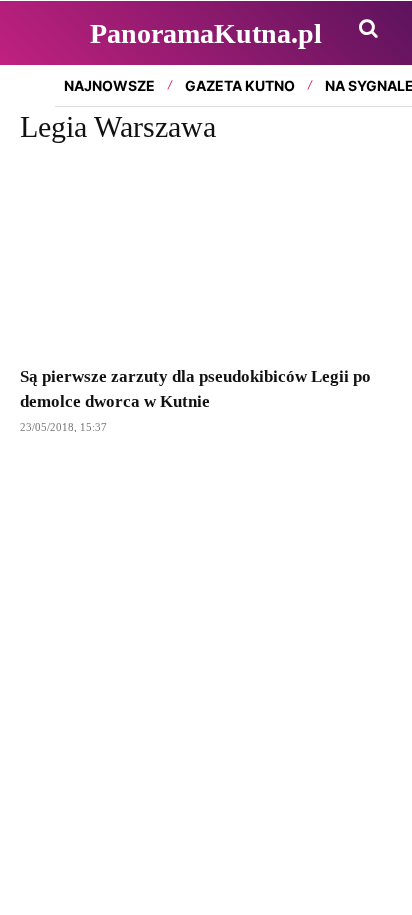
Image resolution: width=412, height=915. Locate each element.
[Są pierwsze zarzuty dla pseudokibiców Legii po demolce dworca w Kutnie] (206, 258)
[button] (368, 28)
